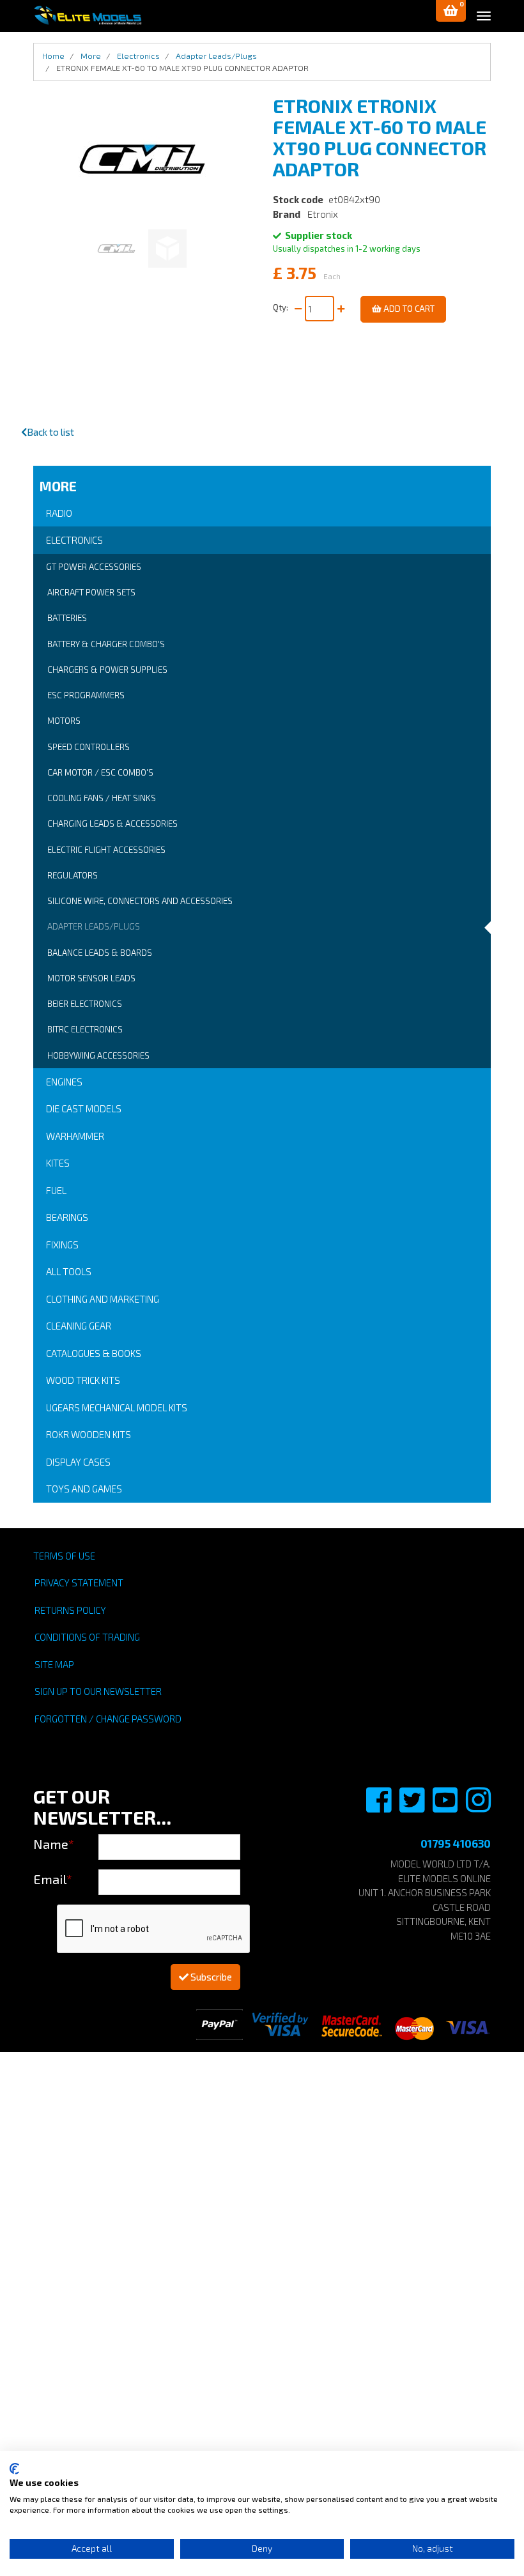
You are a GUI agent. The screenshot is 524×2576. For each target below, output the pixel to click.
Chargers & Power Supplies (107, 670)
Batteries (67, 618)
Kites (58, 1163)
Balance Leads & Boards (100, 953)
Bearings (67, 1217)
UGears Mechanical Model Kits (117, 1407)
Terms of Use (64, 1556)
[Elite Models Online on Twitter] (413, 1807)
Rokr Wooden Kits (89, 1434)
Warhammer (75, 1136)
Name (54, 1844)
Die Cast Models (84, 1108)
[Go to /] (88, 15)
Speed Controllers (89, 747)
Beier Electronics (85, 1004)
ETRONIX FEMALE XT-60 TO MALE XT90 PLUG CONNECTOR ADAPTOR (182, 68)
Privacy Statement (79, 1583)
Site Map (54, 1664)
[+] (341, 309)
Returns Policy (70, 1610)
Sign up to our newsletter (98, 1691)
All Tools (69, 1271)
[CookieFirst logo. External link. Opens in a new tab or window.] (14, 2469)
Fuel (56, 1190)
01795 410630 (456, 1843)
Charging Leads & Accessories (112, 824)
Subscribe (210, 1977)
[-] (298, 309)
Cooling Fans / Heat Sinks (102, 798)
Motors (64, 721)
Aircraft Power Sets (91, 592)
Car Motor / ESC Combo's (100, 772)
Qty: (282, 307)
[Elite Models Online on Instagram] (478, 1807)
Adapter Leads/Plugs (94, 926)
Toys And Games (84, 1489)
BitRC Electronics (85, 1029)
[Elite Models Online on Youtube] (446, 1807)
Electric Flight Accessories (106, 850)
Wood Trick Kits (83, 1380)
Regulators (73, 875)
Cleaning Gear (79, 1326)
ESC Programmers (86, 695)
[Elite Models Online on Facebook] (380, 1807)
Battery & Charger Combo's (106, 644)
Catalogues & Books (94, 1353)
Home (53, 56)
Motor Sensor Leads (91, 978)
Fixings (62, 1245)
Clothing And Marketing (103, 1299)
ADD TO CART (408, 309)
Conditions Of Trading (87, 1637)
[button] (451, 11)
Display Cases (78, 1462)
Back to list (50, 432)
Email (53, 1879)
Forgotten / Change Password (108, 1719)
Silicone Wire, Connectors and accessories (140, 901)
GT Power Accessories (94, 567)
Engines (64, 1082)
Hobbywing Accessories (98, 1055)
